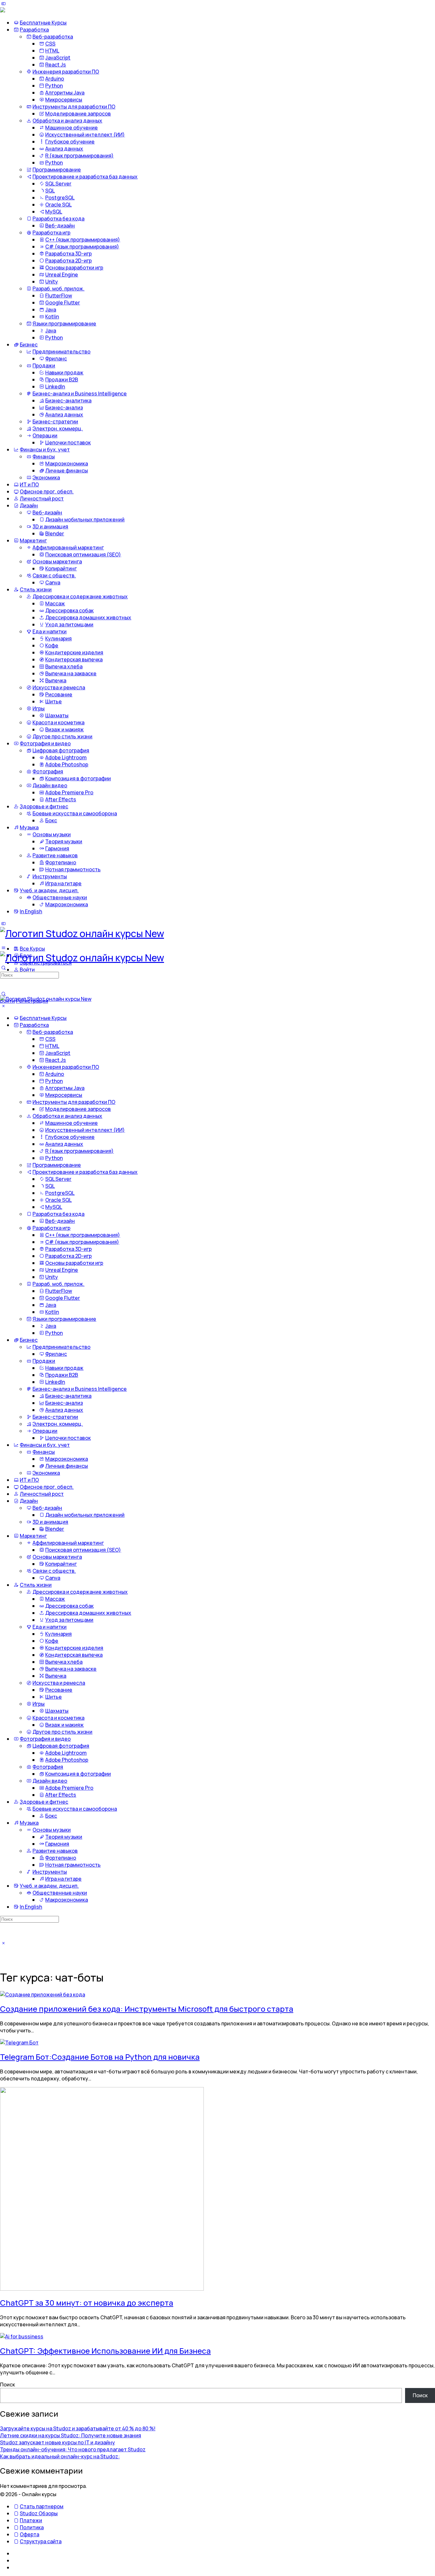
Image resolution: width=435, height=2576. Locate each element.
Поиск (7, 2385)
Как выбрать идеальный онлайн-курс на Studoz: (60, 2456)
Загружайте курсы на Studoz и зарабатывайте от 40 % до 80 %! (78, 2428)
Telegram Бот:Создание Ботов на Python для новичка (100, 2057)
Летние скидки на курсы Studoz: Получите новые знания (71, 2435)
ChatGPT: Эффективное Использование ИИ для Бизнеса (105, 2351)
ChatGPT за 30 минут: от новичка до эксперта (87, 2303)
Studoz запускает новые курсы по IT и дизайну (57, 2442)
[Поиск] (4, 994)
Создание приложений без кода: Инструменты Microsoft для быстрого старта (147, 2009)
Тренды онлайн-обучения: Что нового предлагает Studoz (73, 2449)
